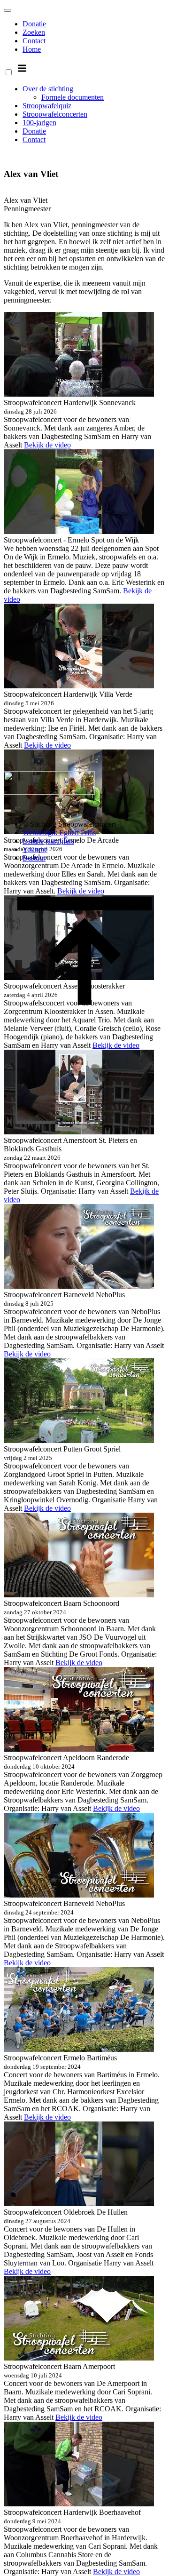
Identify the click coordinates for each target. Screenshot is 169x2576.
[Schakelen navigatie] (8, 10)
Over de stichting (48, 89)
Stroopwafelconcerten (55, 114)
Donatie (34, 24)
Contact (34, 41)
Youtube (35, 849)
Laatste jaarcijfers (48, 841)
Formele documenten (73, 97)
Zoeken (34, 32)
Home (32, 49)
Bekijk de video (47, 445)
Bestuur (34, 858)
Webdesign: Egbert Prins (59, 833)
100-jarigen (39, 123)
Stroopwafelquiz (47, 106)
